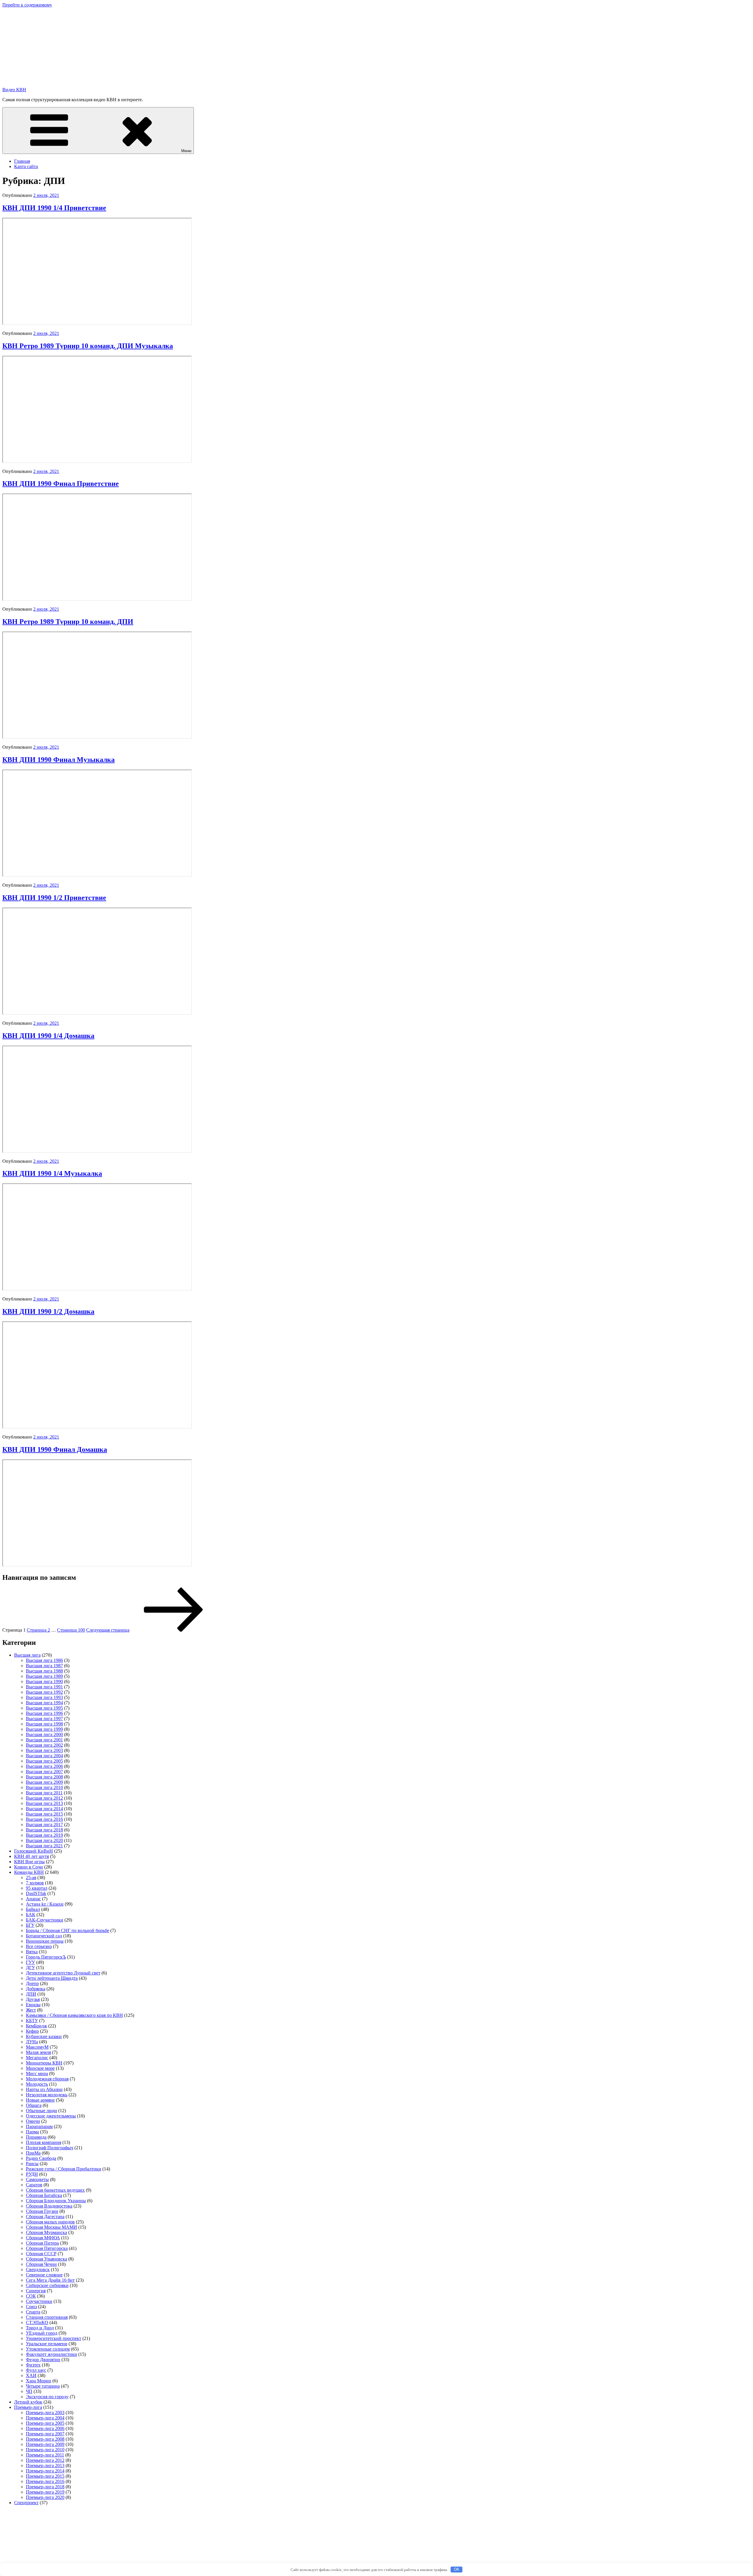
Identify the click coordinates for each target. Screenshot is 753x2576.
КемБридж (36, 2026)
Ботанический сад (44, 1936)
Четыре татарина (43, 2386)
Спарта (33, 2312)
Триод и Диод (40, 2328)
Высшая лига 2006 (44, 1766)
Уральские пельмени (47, 2344)
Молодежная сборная (47, 2079)
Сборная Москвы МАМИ (51, 2227)
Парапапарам (39, 2126)
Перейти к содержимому (27, 5)
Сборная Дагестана (45, 2217)
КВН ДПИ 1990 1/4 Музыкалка (52, 1173)
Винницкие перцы (45, 1941)
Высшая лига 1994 (44, 1703)
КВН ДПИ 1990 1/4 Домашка (48, 1036)
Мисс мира (37, 2073)
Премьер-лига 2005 (45, 2423)
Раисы (32, 2164)
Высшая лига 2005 (44, 1761)
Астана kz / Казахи (45, 1904)
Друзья (33, 1999)
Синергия (36, 2291)
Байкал (33, 1909)
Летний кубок (28, 2402)
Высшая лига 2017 (44, 1825)
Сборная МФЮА (43, 2238)
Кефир (32, 2031)
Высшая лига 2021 (44, 1846)
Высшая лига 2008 (44, 1777)
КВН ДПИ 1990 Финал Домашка (55, 1449)
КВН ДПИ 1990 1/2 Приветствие (54, 898)
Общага (34, 2105)
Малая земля (38, 2052)
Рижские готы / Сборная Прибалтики (64, 2169)
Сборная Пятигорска (47, 2248)
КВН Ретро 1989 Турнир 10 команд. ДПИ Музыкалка (88, 346)
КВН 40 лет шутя (31, 1856)
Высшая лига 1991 (44, 1687)
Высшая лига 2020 (44, 1840)
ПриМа (33, 2153)
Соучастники (39, 2301)
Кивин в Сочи (29, 1867)
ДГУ (30, 1968)
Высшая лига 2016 (44, 1819)
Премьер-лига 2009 (45, 2444)
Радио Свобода (41, 2158)
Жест (31, 2010)
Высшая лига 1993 (44, 1697)
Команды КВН (29, 1872)
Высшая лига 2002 (44, 1745)
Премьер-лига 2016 (45, 2481)
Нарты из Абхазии (44, 2089)
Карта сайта (26, 166)
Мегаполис (37, 2058)
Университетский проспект (54, 2338)
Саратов (34, 2185)
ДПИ (31, 1994)
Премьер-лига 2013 (45, 2465)
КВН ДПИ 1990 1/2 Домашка (48, 1311)
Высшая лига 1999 (44, 1729)
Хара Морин (39, 2381)
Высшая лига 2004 (44, 1756)
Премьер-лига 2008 (45, 2439)
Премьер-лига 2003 (45, 2413)
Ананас (33, 1899)
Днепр (32, 1983)
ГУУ (30, 1962)
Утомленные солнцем (48, 2349)
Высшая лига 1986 (44, 1660)
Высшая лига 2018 (44, 1830)
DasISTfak (36, 1893)
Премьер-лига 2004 (45, 2418)
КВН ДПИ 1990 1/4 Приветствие (54, 208)
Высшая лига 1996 (44, 1713)
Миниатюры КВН (44, 2063)
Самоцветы (37, 2179)
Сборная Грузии (42, 2211)
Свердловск (38, 2269)
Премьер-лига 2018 (45, 2487)
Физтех (33, 2365)
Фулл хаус (36, 2370)
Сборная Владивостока (49, 2206)
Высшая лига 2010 (44, 1787)
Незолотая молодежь (47, 2095)
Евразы (33, 2005)
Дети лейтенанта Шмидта (52, 1978)
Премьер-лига (28, 2407)
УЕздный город (42, 2333)
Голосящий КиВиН (34, 1851)
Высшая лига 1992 (44, 1692)
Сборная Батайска (44, 2195)
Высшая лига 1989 (44, 1676)
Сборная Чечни (41, 2264)
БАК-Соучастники (45, 1920)
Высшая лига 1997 (44, 1719)
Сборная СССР (41, 2254)
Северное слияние (44, 2275)
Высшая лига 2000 (44, 1734)
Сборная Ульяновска (46, 2259)
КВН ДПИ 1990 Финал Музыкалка (59, 760)
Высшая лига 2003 (44, 1750)
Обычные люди (41, 2111)
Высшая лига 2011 (44, 1793)
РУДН (32, 2174)
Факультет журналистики (51, 2354)
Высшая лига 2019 (44, 1835)
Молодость (37, 2084)
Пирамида (36, 2137)
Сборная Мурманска (46, 2232)
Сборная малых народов (50, 2222)
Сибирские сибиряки (47, 2285)
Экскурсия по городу (47, 2397)
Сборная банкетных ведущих (55, 2190)
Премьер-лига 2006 (45, 2428)
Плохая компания (44, 2142)
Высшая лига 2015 (44, 1814)
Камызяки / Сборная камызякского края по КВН (74, 2015)
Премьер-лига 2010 (45, 2450)
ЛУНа (32, 2042)
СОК (31, 2296)
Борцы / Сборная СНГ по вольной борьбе (68, 1930)
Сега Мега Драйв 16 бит (50, 2280)
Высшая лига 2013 (44, 1803)
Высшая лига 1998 (44, 1724)
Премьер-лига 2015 (45, 2476)
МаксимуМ (37, 2047)
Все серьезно (39, 1946)
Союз (31, 2307)
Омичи (33, 2121)
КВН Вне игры (29, 1862)
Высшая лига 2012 (44, 1798)
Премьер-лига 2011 (45, 2455)
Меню (186, 151)
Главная (22, 161)
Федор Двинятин (43, 2360)
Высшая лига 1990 (44, 1681)
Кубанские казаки (44, 2036)
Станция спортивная (47, 2317)
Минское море (40, 2068)
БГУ (30, 1925)
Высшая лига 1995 (44, 1708)
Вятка (32, 1952)
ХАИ (31, 2375)
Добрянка (36, 1989)
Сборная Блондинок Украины (56, 2201)
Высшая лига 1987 (44, 1666)
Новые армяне (40, 2100)
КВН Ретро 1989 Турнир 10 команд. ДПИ (68, 622)
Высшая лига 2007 (44, 1772)
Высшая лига (27, 1655)
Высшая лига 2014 (44, 1809)
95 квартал (37, 1888)
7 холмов (35, 1883)
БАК (31, 1915)
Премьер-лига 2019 (45, 2492)
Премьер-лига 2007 (45, 2434)
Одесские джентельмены (51, 2116)
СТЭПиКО (37, 2322)
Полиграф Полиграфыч (50, 2148)
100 (71, 1630)
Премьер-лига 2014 (45, 2471)
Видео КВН (14, 90)
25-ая (31, 1877)
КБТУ (32, 2021)
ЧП (29, 2391)
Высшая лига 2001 (44, 1740)
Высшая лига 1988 (44, 1671)
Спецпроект (26, 2503)
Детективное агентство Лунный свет (63, 1973)
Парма (32, 2132)
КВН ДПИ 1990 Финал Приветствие (61, 484)
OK (457, 2569)
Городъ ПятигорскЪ (46, 1957)
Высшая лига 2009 (44, 1782)
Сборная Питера (42, 2243)
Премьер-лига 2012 (45, 2460)
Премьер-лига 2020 (45, 2497)
